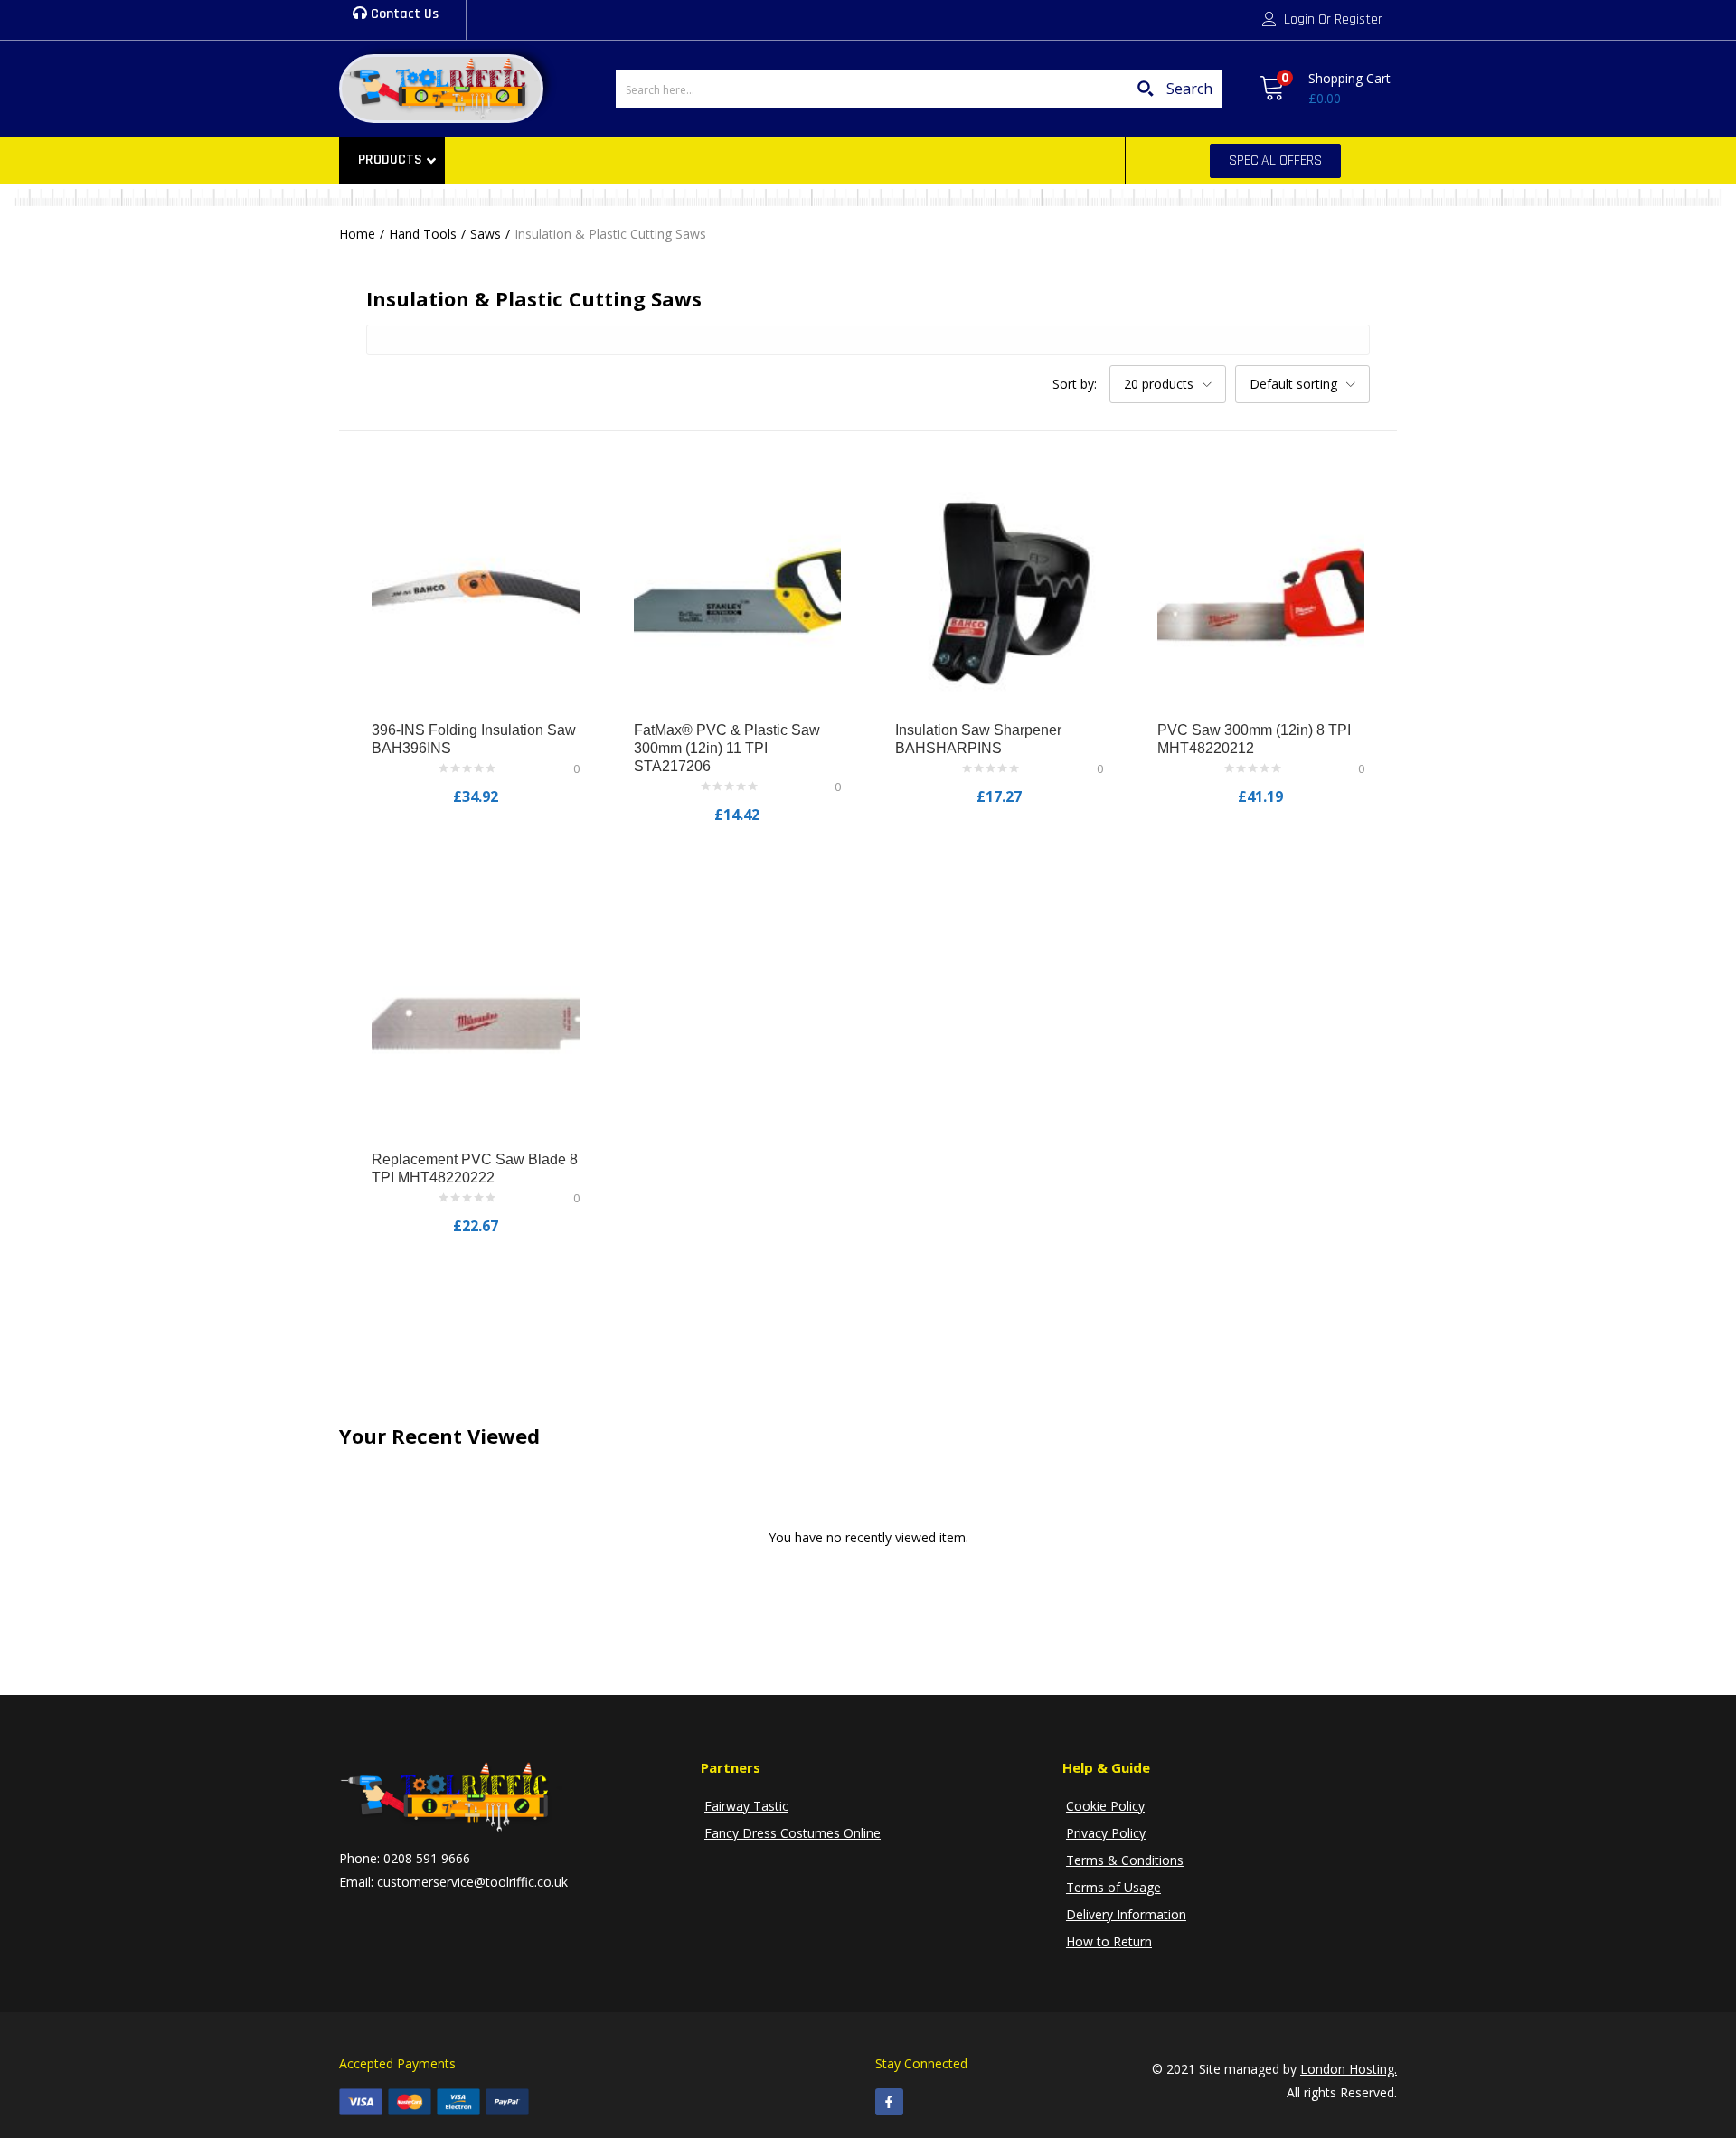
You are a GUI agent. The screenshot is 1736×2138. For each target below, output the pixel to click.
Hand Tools (423, 234)
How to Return (1109, 1941)
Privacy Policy (1106, 1833)
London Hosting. (1349, 2069)
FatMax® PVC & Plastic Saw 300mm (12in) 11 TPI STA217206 (727, 748)
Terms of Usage (1113, 1887)
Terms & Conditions (1125, 1860)
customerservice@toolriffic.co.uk (472, 1882)
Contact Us (403, 14)
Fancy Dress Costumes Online (793, 1833)
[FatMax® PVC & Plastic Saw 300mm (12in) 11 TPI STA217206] (738, 593)
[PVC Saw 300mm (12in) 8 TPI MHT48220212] (1261, 593)
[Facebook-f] (889, 2102)
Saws (486, 234)
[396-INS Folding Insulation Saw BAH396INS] (476, 593)
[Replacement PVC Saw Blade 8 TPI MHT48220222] (476, 1023)
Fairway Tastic (746, 1806)
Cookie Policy (1105, 1806)
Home (357, 234)
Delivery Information (1126, 1914)
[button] (1325, 89)
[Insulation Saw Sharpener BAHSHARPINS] (999, 593)
